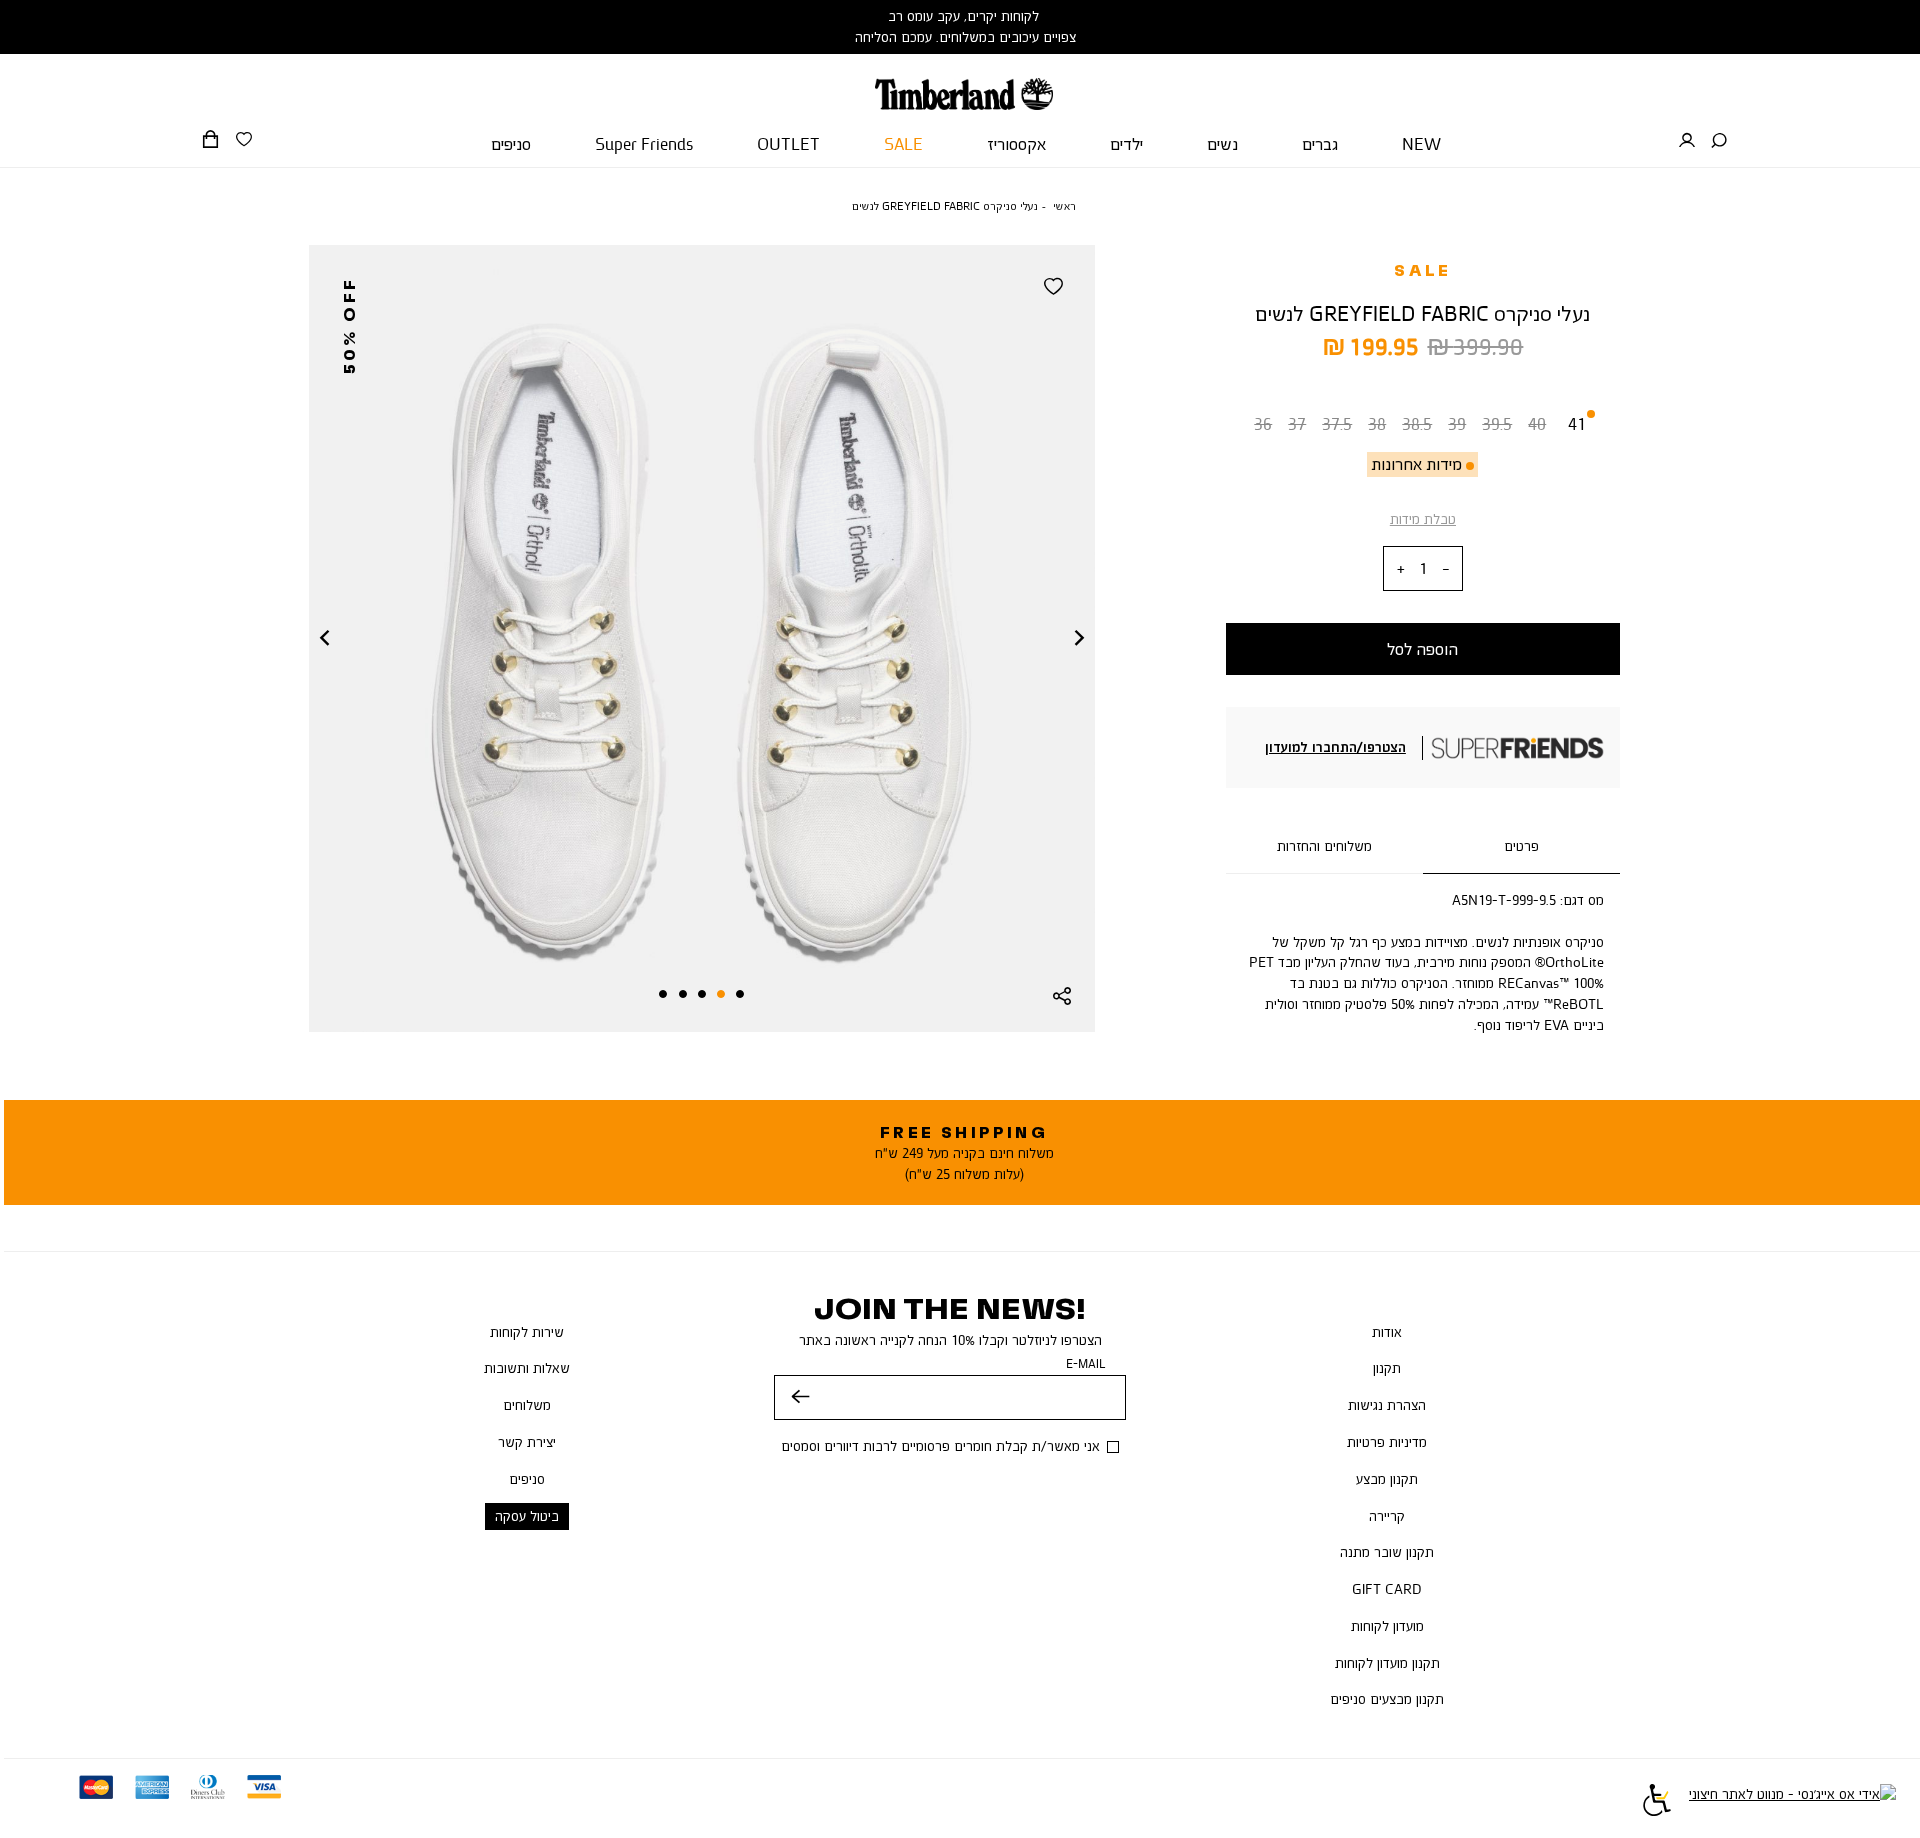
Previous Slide (325, 639)
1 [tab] (740, 994)
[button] (1719, 141)
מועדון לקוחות (1387, 1626)
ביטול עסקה (527, 1516)
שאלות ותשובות (527, 1368)
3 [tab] (702, 994)
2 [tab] (721, 994)
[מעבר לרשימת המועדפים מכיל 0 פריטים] (244, 140)
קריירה (1387, 1516)
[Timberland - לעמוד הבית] (963, 82)
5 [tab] (663, 994)
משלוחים (527, 1405)
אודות (1387, 1332)
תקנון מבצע (1387, 1479)
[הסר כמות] (1446, 569)
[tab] (1521, 847)
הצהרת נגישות (1387, 1405)
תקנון (1387, 1368)
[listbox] (1422, 428)
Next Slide (1079, 639)
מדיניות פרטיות (1387, 1442)
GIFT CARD (1387, 1589)
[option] (1263, 428)
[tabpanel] (701, 638)
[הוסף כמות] (1401, 569)
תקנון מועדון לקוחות (1387, 1663)
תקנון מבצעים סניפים (1387, 1699)
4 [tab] (683, 994)
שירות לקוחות (527, 1332)
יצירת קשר (527, 1442)
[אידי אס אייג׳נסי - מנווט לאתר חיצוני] (1792, 1803)
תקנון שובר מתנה (1387, 1552)
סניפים (527, 1479)
